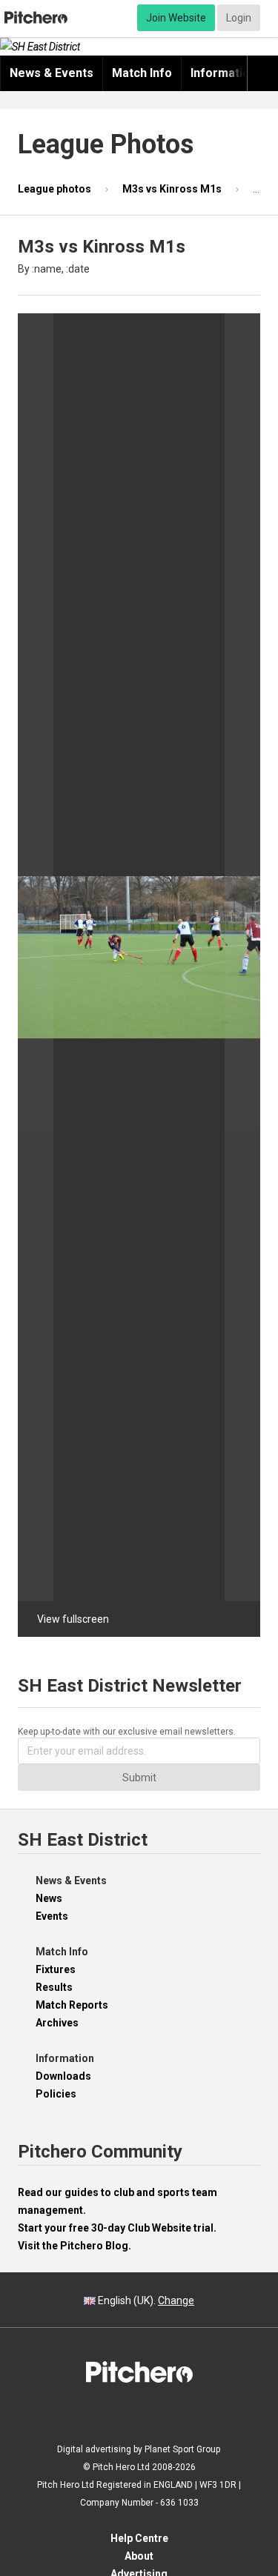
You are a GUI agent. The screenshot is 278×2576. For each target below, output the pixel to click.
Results (54, 1987)
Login (239, 18)
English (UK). (145, 2300)
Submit (139, 1778)
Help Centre (139, 2538)
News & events (52, 73)
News (49, 1898)
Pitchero (36, 18)
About (139, 2556)
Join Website (176, 18)
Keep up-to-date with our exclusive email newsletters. (127, 1732)
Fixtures (56, 1969)
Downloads (63, 2076)
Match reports (72, 2005)
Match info (142, 73)
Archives (57, 2023)
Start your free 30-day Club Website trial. (117, 2228)
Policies (56, 2094)
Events (52, 1916)
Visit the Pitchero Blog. (75, 2246)
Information (224, 73)
